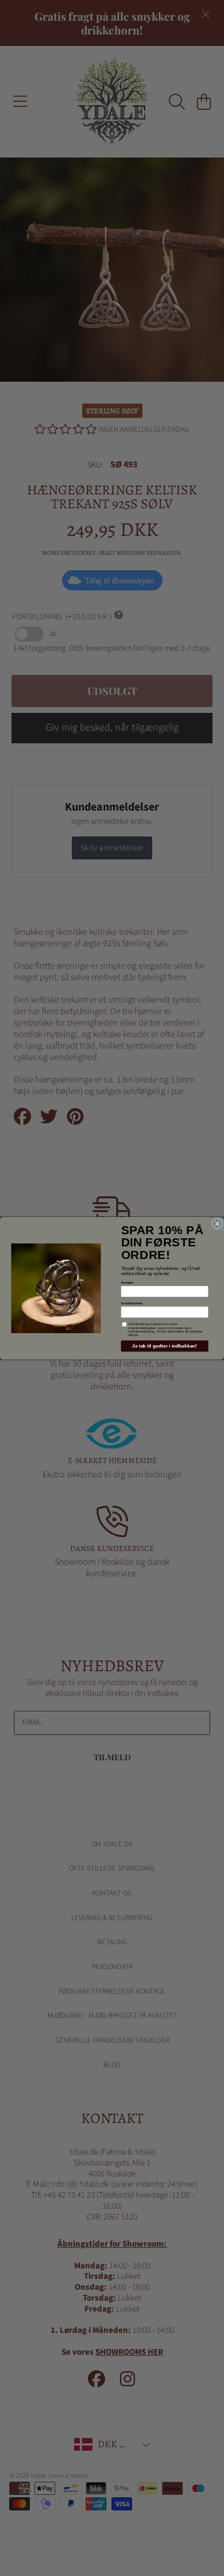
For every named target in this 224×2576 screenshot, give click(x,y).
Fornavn (128, 1282)
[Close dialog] (218, 1223)
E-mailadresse (132, 1303)
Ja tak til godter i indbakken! (165, 1345)
